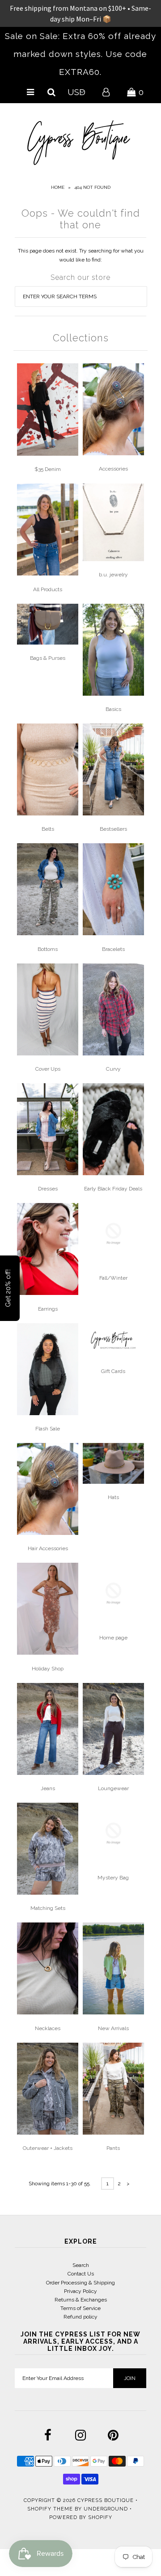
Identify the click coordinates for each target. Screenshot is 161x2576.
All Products (48, 589)
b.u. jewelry (113, 575)
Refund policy (80, 2317)
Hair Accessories (48, 1548)
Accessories (113, 469)
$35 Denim (48, 469)
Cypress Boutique (106, 2500)
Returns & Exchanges (81, 2300)
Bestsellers (113, 829)
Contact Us (81, 2274)
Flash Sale (48, 1429)
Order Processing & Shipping (80, 2283)
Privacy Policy (80, 2291)
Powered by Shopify (81, 2517)
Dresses (48, 1189)
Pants (113, 2148)
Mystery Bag (113, 1878)
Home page (113, 1638)
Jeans (48, 1788)
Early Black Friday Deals (113, 1189)
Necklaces (48, 2028)
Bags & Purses (48, 658)
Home (58, 187)
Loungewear (113, 1788)
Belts (48, 829)
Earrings (48, 1309)
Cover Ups (48, 1069)
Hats (113, 1497)
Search (81, 2265)
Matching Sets (48, 1908)
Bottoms (48, 949)
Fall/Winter (113, 1278)
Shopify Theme (50, 2509)
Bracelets (113, 949)
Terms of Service (80, 2308)
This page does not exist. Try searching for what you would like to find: (81, 255)
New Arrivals (113, 2028)
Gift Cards (113, 1371)
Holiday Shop (48, 1669)
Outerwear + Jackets (48, 2148)
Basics (113, 709)
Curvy (113, 1069)
